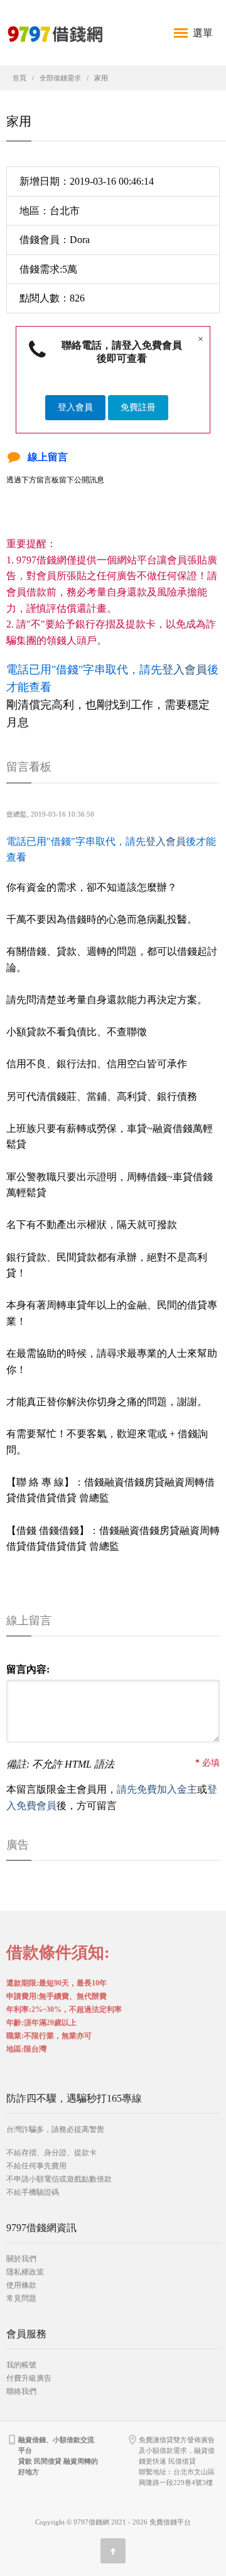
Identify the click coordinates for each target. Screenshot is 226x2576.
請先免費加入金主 (157, 1789)
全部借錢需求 (60, 78)
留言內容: (28, 1669)
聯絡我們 (21, 2391)
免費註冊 (138, 407)
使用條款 (21, 2285)
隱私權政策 (25, 2272)
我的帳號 (21, 2365)
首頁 (19, 78)
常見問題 (21, 2298)
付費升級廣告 (29, 2378)
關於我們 (21, 2259)
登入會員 (75, 407)
